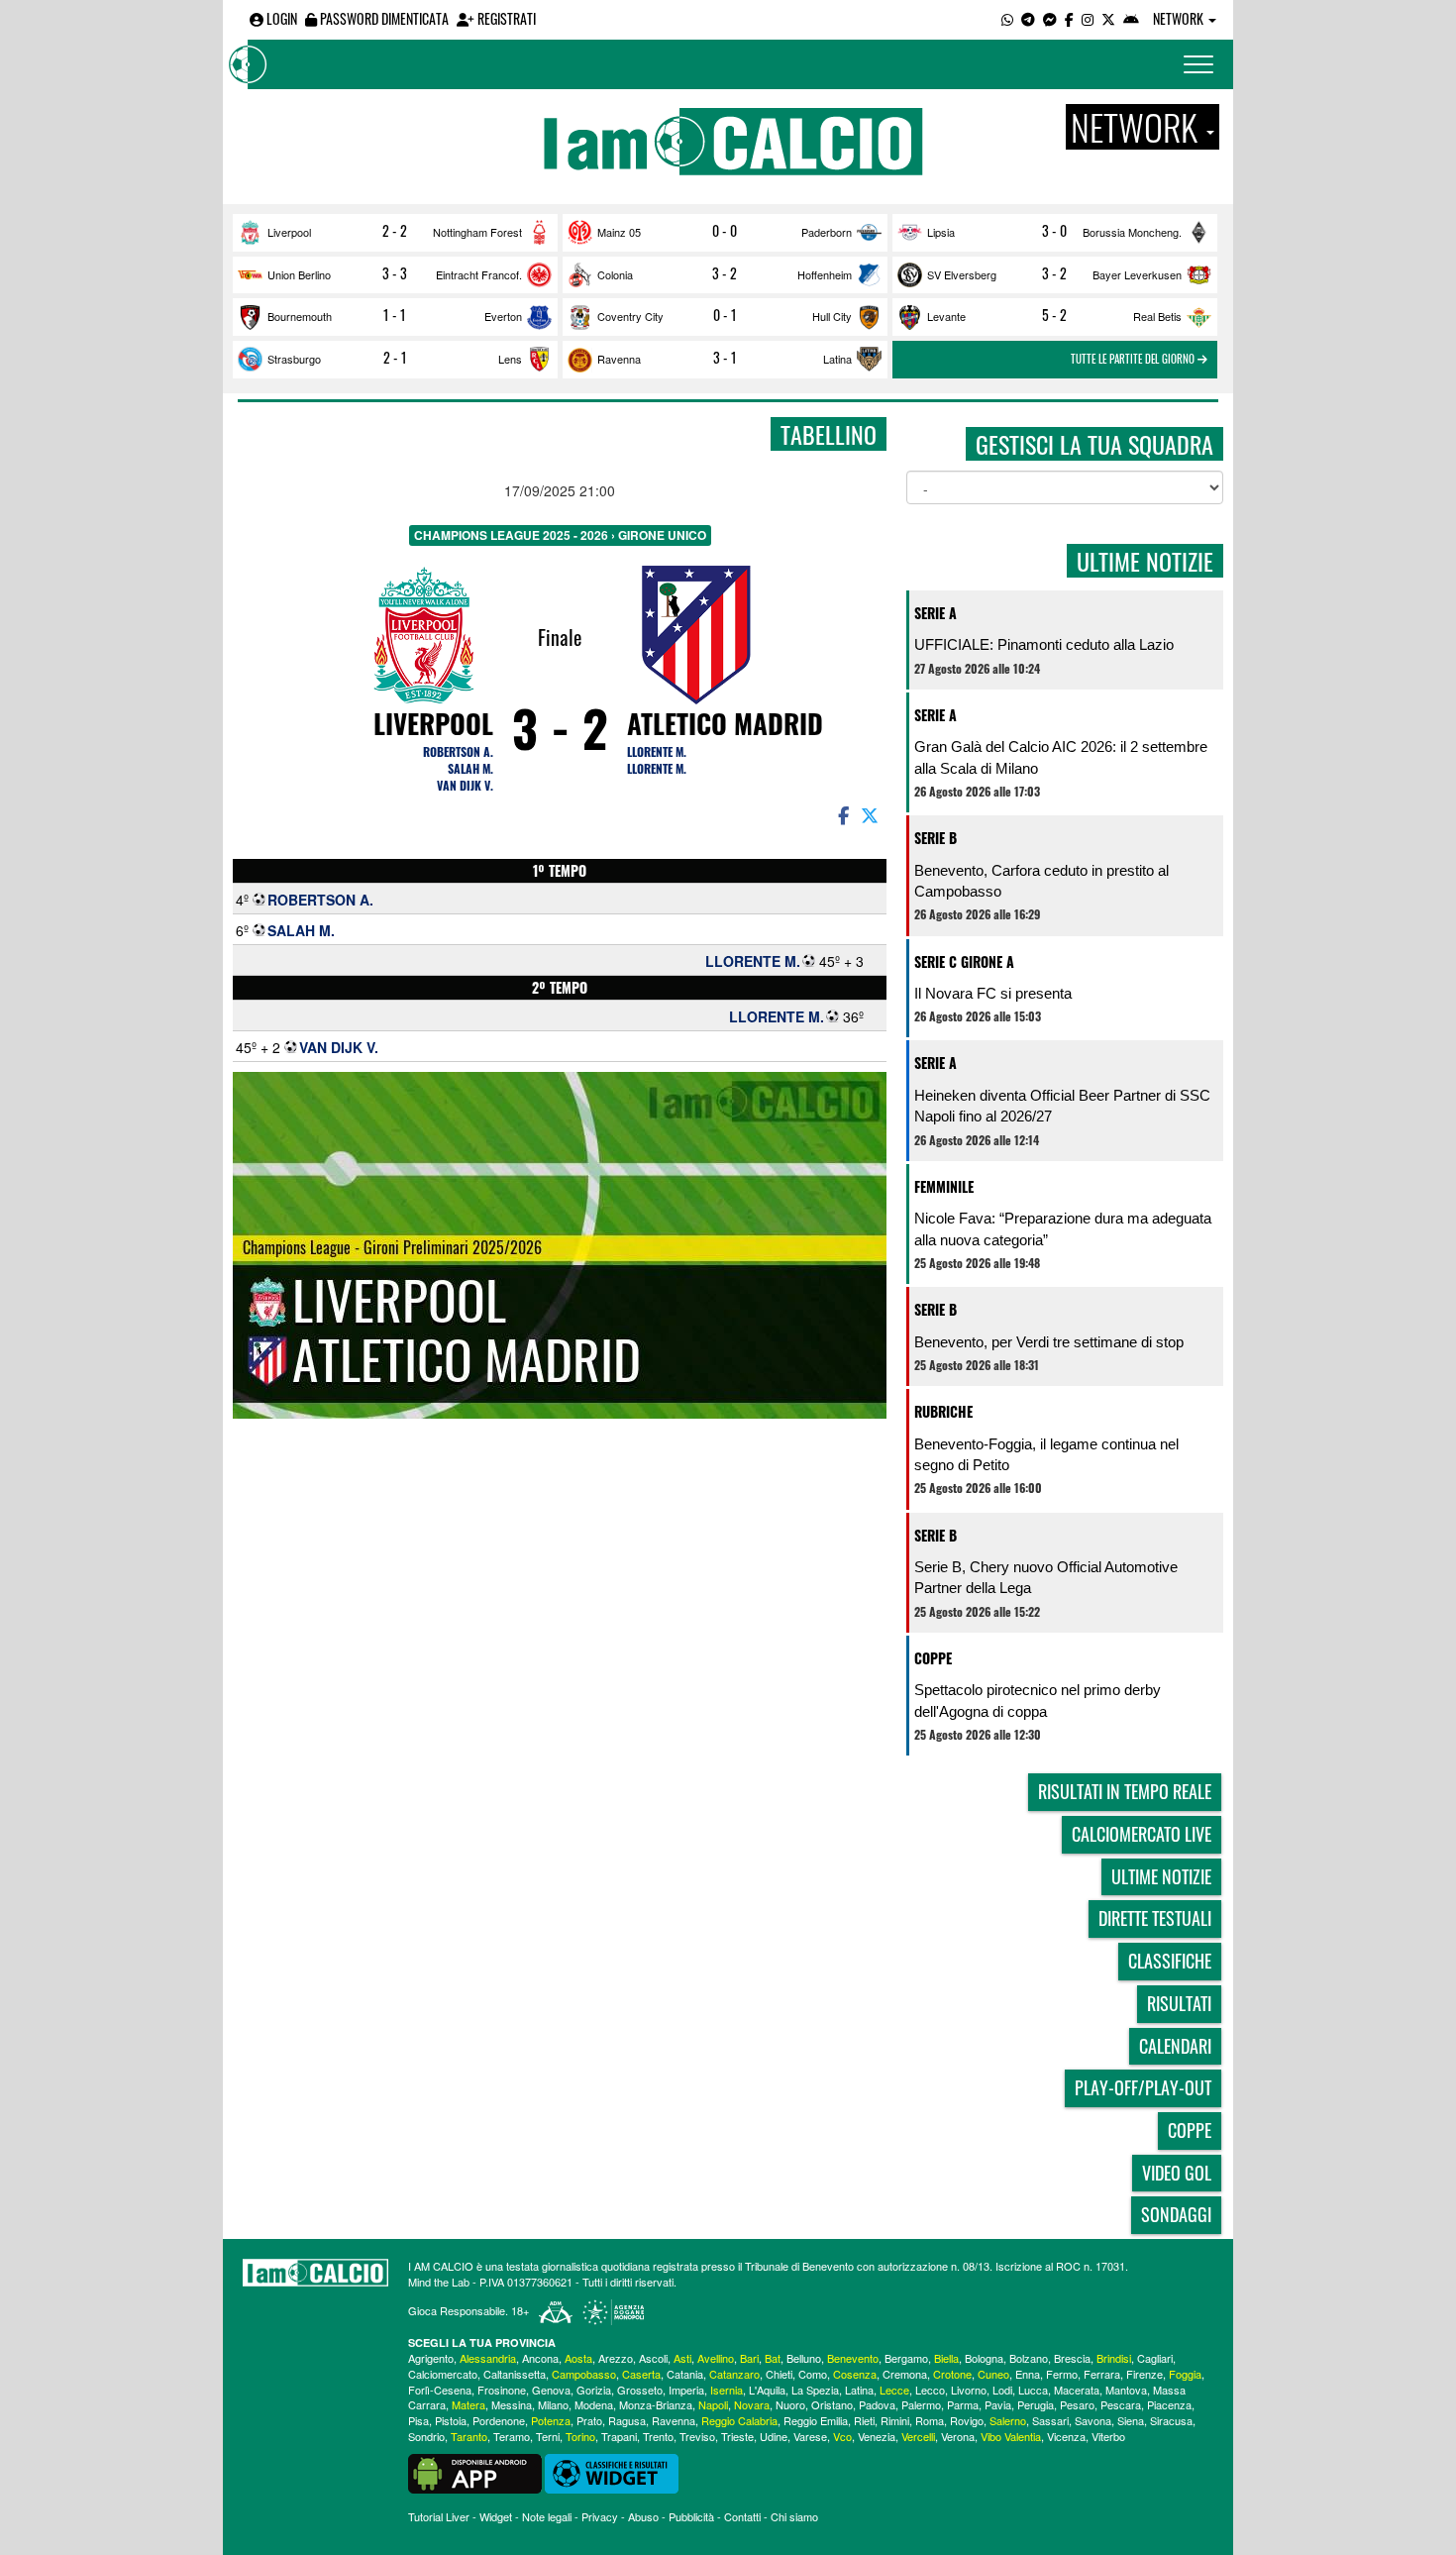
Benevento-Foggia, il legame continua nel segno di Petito (1046, 1454)
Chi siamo (794, 2516)
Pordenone (499, 2420)
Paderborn (827, 232)
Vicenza (1066, 2436)
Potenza (551, 2420)
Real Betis (1157, 316)
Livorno (969, 2390)
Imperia (686, 2390)
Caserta (641, 2374)
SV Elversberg (962, 274)
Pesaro (1077, 2404)
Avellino (716, 2358)
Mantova (1126, 2390)
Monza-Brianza (656, 2404)
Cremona (905, 2374)
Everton (503, 316)
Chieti (779, 2374)
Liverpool (289, 232)
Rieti (864, 2420)
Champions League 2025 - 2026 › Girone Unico (560, 535)
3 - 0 (1054, 231)
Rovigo (967, 2420)
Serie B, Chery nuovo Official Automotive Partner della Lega (1046, 1577)
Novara (752, 2404)
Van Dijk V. (465, 785)
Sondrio (426, 2436)
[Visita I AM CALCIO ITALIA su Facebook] (1069, 18)
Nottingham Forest (477, 232)
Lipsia (941, 232)
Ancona (540, 2358)
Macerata (1077, 2390)
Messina (512, 2404)
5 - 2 (1054, 315)
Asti (682, 2358)
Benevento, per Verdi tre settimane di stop (1049, 1342)
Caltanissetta (515, 2374)
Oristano (832, 2404)
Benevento (853, 2358)
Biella (946, 2358)
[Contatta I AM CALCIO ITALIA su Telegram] (1028, 18)
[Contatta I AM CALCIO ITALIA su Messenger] (1050, 18)
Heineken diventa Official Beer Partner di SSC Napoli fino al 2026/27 (1062, 1106)
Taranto (469, 2436)
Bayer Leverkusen (1137, 274)
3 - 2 (725, 273)
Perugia (1036, 2404)
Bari (749, 2358)
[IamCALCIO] (315, 2273)
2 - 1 (395, 358)
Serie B (936, 838)
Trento (658, 2436)
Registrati (505, 18)
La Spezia (815, 2390)
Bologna (984, 2358)
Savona (1093, 2420)
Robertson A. (458, 751)
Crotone (952, 2374)
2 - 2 (395, 231)
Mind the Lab (439, 2282)
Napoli (713, 2404)
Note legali (547, 2516)
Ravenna (619, 359)
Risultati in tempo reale (1125, 1791)
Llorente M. (657, 751)
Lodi (1002, 2390)
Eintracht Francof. (479, 274)
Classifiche (1170, 1961)
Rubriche (943, 1411)
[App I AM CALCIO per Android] (1131, 18)
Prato (589, 2420)
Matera (468, 2404)
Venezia (877, 2436)
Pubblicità (691, 2516)
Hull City (832, 316)
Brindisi (1114, 2358)
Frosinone (502, 2390)
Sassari (1050, 2420)
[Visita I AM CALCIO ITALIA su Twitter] (1108, 18)
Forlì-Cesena (440, 2390)
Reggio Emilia (816, 2420)
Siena (1131, 2420)
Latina (837, 359)
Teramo (512, 2436)
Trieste (737, 2436)
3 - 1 (725, 358)
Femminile (944, 1186)
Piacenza (1169, 2404)
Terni (548, 2436)
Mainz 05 (619, 232)
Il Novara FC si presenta (993, 993)
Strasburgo (294, 359)
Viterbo (1108, 2436)
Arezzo (616, 2358)
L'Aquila (767, 2390)
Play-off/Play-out (1143, 2087)
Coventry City (630, 316)
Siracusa (1171, 2420)
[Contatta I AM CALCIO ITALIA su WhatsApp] (1007, 18)
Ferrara (1102, 2374)
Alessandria (488, 2358)
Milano (553, 2404)
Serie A (936, 613)
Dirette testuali (1155, 1918)
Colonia (615, 274)
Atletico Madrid (725, 723)
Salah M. (470, 768)
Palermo (921, 2404)
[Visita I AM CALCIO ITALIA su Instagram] (1088, 18)
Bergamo (906, 2358)
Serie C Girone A (964, 961)
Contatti (742, 2516)
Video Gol (1177, 2173)
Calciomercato (443, 2374)
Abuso (643, 2516)
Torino (580, 2436)
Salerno (1008, 2420)
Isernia (727, 2390)
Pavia (998, 2404)
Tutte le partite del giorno (1134, 359)
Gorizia (594, 2390)
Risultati (1179, 2003)
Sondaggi (1176, 2214)
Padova (877, 2404)
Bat (773, 2358)
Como (813, 2374)
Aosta (578, 2358)
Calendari (1175, 2046)
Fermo (1062, 2374)
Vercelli (918, 2436)
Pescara (1121, 2404)
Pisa (418, 2420)
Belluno (804, 2358)
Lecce (894, 2390)
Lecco (930, 2390)
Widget (496, 2516)
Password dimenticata (383, 18)
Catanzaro (734, 2374)
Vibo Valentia (1011, 2436)
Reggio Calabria (739, 2420)
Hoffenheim (825, 274)
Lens (510, 359)
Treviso (697, 2436)
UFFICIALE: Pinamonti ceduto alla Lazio (1044, 644)
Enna (1028, 2374)
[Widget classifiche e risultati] (612, 2472)
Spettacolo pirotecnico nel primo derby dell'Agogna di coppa (1038, 1700)
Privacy (600, 2516)
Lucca (1033, 2390)
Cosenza (855, 2374)
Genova (551, 2390)
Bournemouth (300, 316)
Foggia (1185, 2374)
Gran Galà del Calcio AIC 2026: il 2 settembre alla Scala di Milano (1061, 757)
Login (280, 18)
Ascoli (653, 2358)
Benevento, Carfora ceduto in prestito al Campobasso (1041, 881)
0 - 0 (725, 231)
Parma (963, 2404)
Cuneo (993, 2374)
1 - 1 (395, 315)
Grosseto (640, 2390)
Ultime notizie (1161, 1876)
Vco (842, 2436)
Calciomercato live (1142, 1834)
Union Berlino (299, 274)
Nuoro (790, 2404)
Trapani (619, 2436)
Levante (946, 316)
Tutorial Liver (439, 2516)
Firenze (1144, 2374)
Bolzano (1029, 2358)
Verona (958, 2436)
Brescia (1072, 2358)
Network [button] (1180, 18)
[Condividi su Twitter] (872, 814)
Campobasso (584, 2374)
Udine (774, 2436)
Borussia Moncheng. (1132, 232)
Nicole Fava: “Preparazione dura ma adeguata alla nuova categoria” (1063, 1228)
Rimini (895, 2420)
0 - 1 (725, 315)
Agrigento (431, 2358)
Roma (930, 2420)
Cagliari (1155, 2358)
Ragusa (627, 2420)
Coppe (933, 1658)
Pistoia (451, 2420)
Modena (594, 2404)
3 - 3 (395, 273)
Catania (685, 2374)
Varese (810, 2436)
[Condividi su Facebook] (842, 814)
